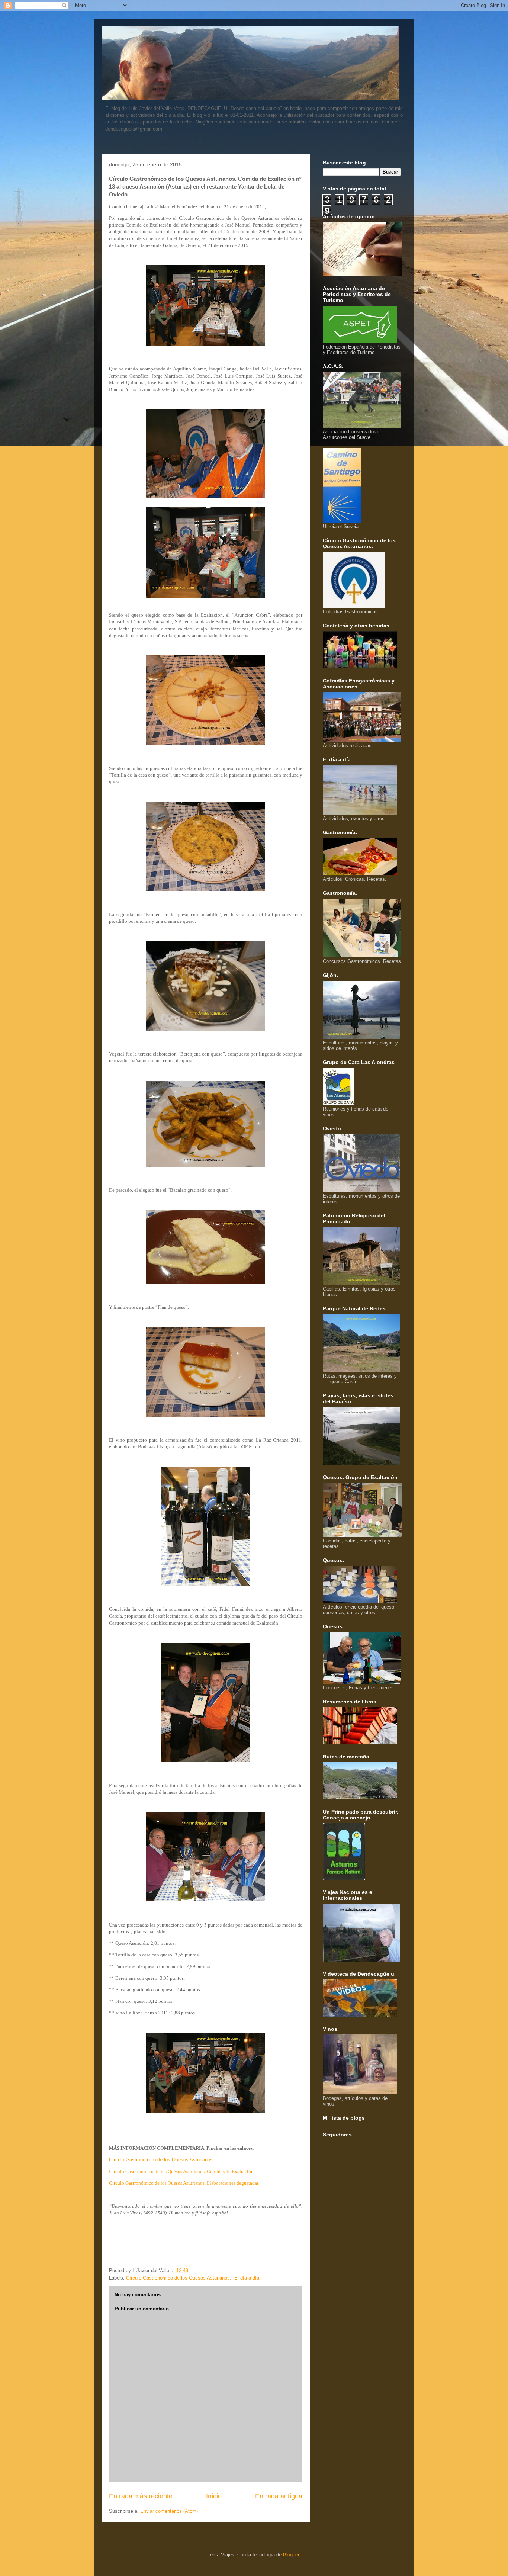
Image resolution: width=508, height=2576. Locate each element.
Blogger (291, 2555)
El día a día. (247, 2278)
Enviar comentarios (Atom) (169, 2511)
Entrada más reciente (141, 2496)
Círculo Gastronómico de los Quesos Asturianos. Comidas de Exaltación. (182, 2172)
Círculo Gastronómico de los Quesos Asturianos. (162, 2160)
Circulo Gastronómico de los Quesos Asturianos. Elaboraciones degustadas (184, 2183)
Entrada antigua (279, 2496)
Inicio (214, 2496)
